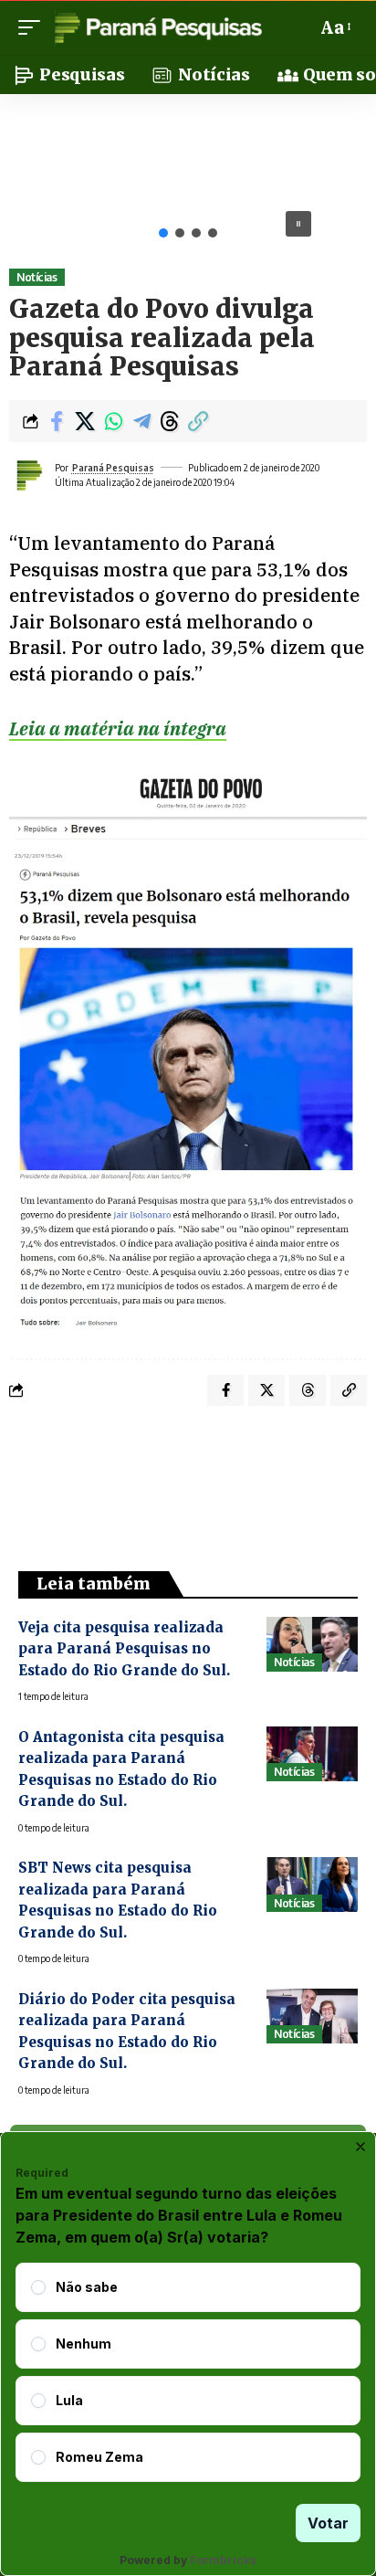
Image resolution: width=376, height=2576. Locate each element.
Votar (328, 2523)
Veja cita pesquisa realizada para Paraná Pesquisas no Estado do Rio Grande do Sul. (124, 1649)
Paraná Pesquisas (113, 468)
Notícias (37, 277)
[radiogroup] (188, 2372)
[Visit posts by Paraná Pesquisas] (28, 475)
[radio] (38, 2287)
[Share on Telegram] (141, 421)
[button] (34, 27)
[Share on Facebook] (57, 421)
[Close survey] (360, 2147)
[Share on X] (85, 421)
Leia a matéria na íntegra (118, 728)
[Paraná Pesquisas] (157, 27)
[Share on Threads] (170, 421)
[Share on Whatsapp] (113, 421)
